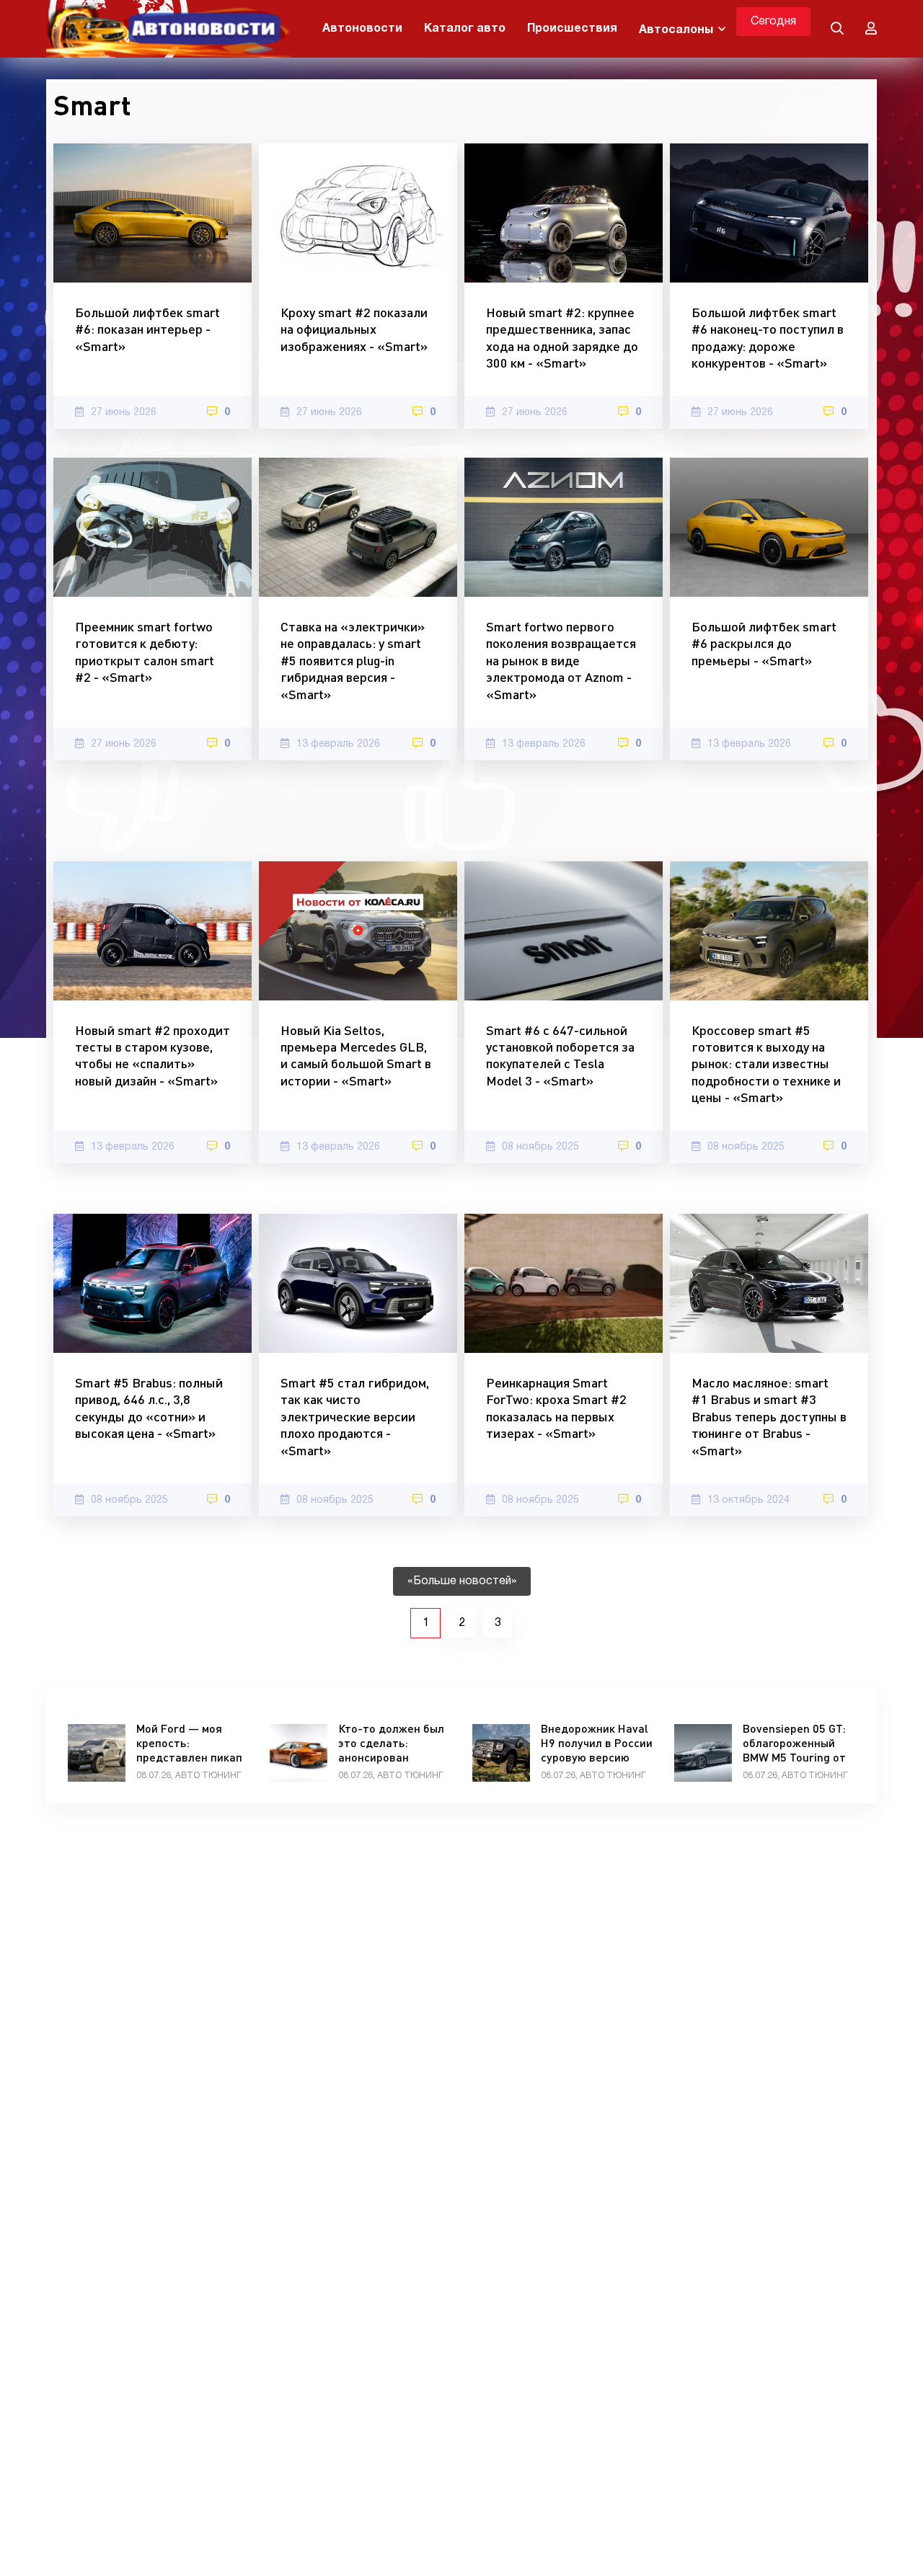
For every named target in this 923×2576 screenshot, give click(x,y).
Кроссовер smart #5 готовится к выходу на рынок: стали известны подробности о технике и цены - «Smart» (766, 1064)
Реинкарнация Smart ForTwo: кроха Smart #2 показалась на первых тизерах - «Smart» (556, 1408)
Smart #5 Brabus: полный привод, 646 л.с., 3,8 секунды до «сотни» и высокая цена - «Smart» (149, 1408)
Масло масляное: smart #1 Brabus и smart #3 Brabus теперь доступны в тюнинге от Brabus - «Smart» (769, 1416)
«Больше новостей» (462, 1581)
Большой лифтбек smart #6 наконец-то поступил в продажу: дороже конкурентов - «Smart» (768, 337)
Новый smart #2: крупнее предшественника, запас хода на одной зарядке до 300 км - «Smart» (562, 337)
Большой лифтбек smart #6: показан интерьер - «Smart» (147, 329)
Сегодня (773, 22)
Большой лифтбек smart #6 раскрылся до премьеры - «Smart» (764, 643)
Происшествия (572, 29)
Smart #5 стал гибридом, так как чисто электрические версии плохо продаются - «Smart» (355, 1416)
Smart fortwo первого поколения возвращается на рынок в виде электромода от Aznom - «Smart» (561, 660)
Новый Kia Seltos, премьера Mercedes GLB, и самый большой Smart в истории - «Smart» (356, 1055)
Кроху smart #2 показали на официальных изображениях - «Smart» (354, 329)
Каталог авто (465, 29)
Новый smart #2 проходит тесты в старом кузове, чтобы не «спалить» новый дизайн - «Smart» (153, 1055)
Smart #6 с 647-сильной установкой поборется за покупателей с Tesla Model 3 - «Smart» (560, 1055)
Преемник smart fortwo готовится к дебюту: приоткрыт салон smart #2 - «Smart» (145, 652)
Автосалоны (676, 30)
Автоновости (362, 29)
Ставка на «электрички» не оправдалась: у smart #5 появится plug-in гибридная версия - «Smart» (353, 660)
